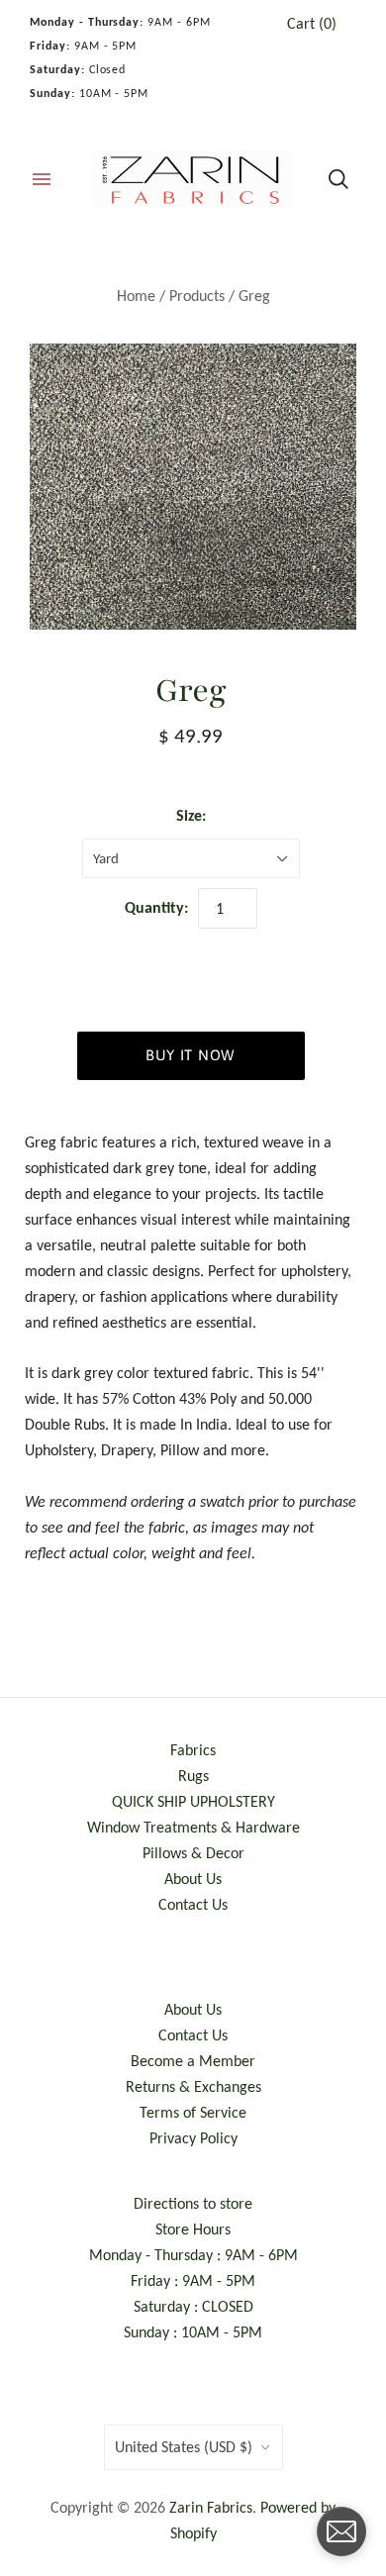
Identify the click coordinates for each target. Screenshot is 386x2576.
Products (197, 296)
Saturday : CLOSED (193, 2306)
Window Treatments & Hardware (193, 1827)
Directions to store (193, 2203)
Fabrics (193, 1750)
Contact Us (193, 1904)
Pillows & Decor (193, 1853)
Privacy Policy (193, 2138)
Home (136, 296)
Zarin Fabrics (211, 2507)
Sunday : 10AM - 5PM (193, 2332)
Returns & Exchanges (193, 2086)
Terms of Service (193, 2112)
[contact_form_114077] (341, 2531)
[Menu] (42, 179)
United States (184, 2447)
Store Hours (193, 2229)
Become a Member (193, 2061)
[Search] (338, 179)
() (312, 23)
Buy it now (191, 1055)
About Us (193, 1879)
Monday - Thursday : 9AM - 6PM (193, 2255)
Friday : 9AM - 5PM (193, 2280)
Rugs (193, 1776)
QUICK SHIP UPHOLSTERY (193, 1801)
